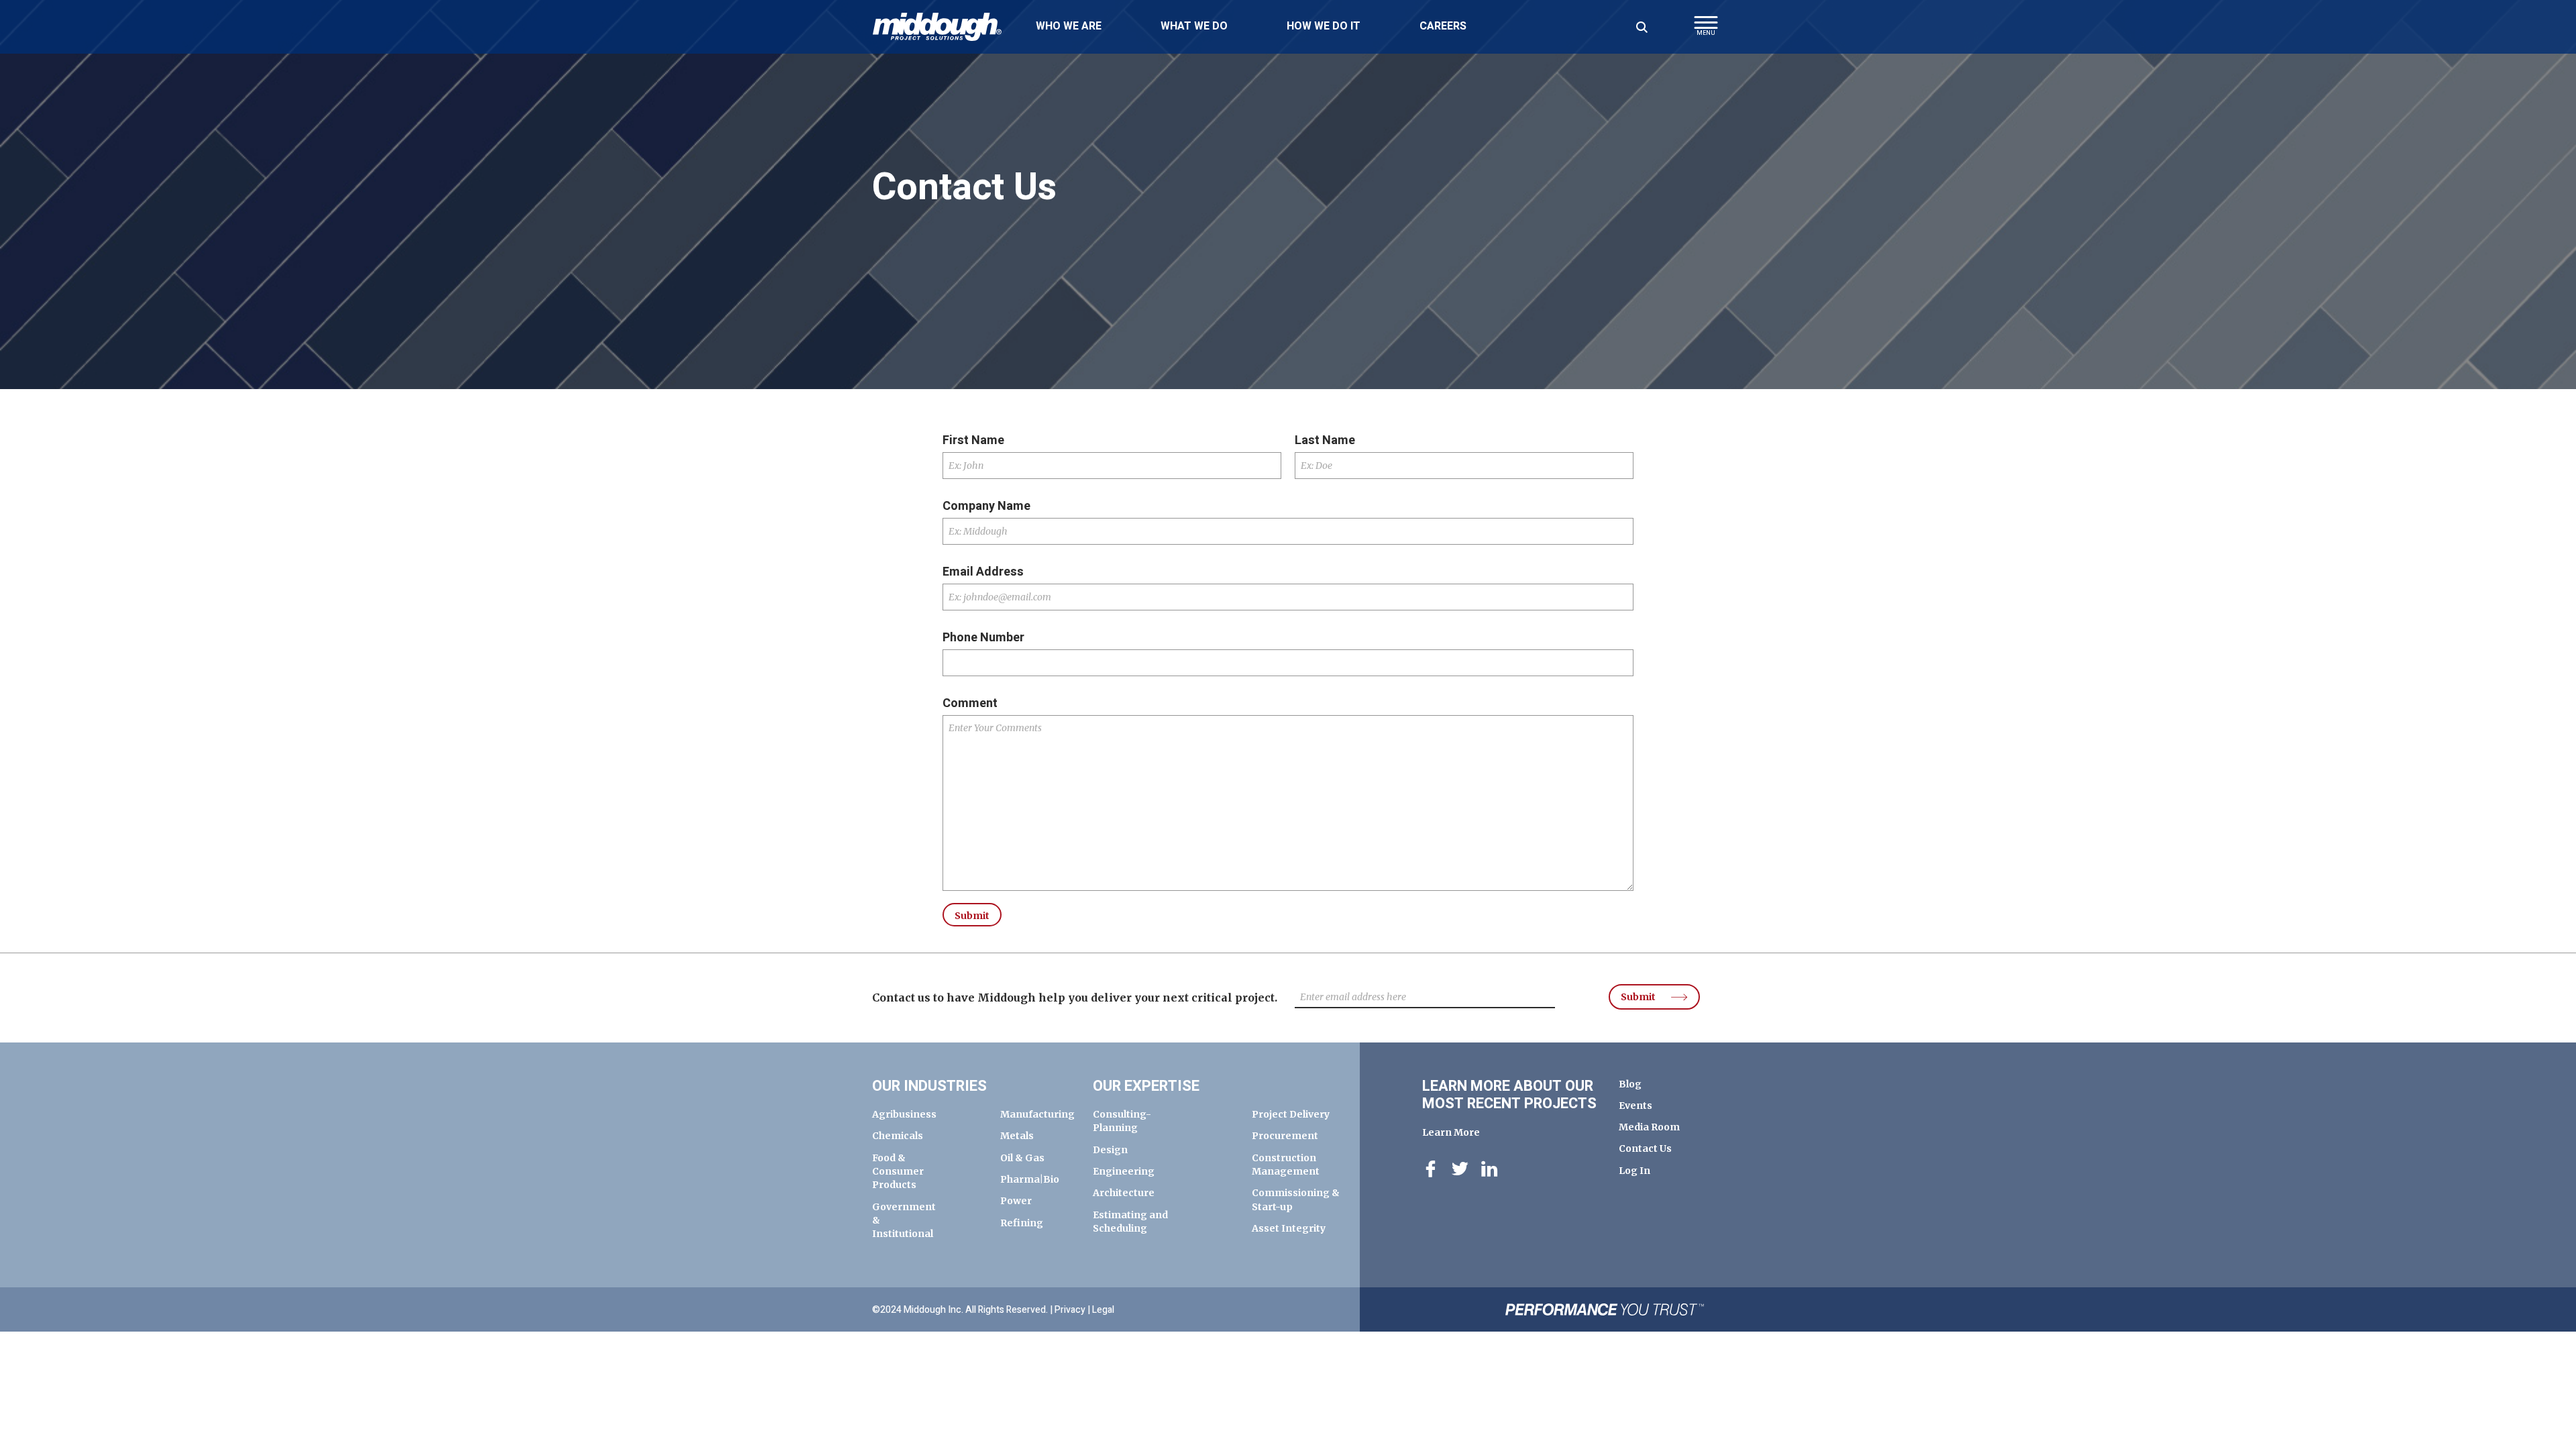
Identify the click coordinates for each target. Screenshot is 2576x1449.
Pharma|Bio (1030, 1179)
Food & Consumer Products (898, 1172)
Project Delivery (1291, 1114)
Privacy (1070, 1310)
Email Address (983, 572)
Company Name (986, 506)
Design (1110, 1150)
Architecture (1124, 1193)
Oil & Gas (1022, 1158)
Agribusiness (904, 1114)
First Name (973, 441)
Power (1016, 1201)
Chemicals (898, 1136)
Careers (1443, 26)
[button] (1706, 30)
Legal (1103, 1310)
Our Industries (929, 1086)
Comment (970, 704)
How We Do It (1324, 26)
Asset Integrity (1289, 1228)
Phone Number (983, 638)
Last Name (1325, 441)
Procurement (1285, 1136)
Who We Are (1069, 26)
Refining (1022, 1223)
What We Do (1194, 26)
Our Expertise (1146, 1086)
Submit (1638, 997)
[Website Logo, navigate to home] (937, 27)
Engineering (1124, 1171)
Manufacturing (1037, 1114)
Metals (1017, 1136)
